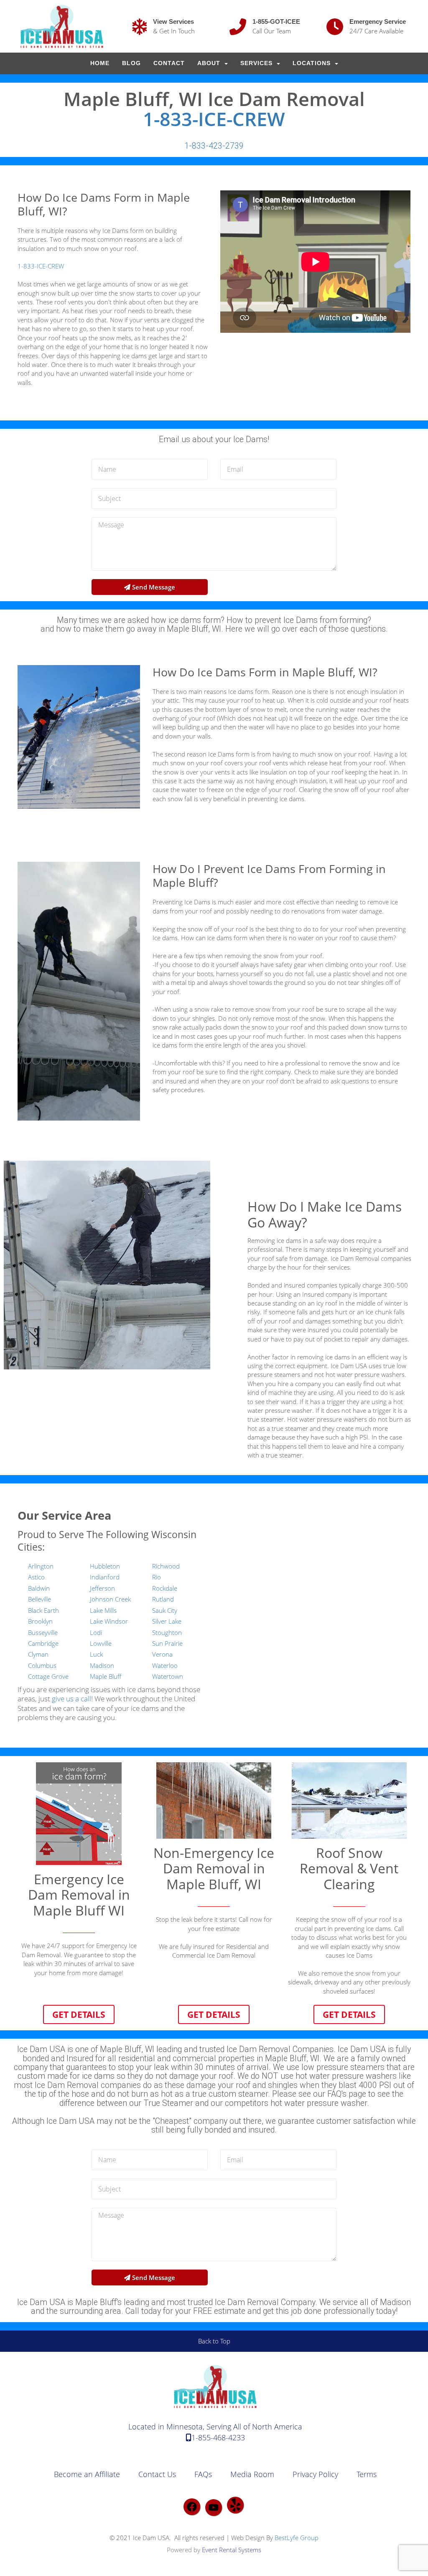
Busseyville (43, 1632)
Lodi (96, 1632)
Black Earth (43, 1610)
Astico (36, 1577)
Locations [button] (313, 63)
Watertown (168, 1676)
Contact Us (157, 2474)
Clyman (38, 1654)
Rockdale (165, 1588)
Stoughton (167, 1632)
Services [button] (257, 63)
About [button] (210, 63)
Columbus (42, 1665)
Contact (169, 63)
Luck (96, 1654)
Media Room (252, 2474)
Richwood (166, 1566)
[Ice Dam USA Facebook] (192, 2507)
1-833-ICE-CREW (214, 119)
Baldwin (39, 1588)
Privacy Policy (315, 2474)
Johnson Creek (110, 1599)
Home (100, 63)
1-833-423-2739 (214, 146)
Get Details (79, 2014)
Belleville (39, 1599)
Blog (131, 63)
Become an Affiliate (87, 2474)
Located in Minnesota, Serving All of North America (215, 2427)
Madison (102, 1665)
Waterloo (165, 1665)
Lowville (101, 1643)
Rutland (163, 1599)
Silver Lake (167, 1621)
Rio (157, 1577)
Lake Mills (103, 1610)
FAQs (203, 2474)
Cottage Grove (48, 1676)
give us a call (71, 1699)
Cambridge (43, 1643)
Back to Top (214, 2341)
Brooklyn (40, 1621)
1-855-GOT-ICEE (276, 22)
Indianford (105, 1577)
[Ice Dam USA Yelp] (235, 2505)
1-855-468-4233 (218, 2437)
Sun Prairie (167, 1643)
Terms (367, 2474)
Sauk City (165, 1610)
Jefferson (102, 1588)
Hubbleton (105, 1566)
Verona (162, 1654)
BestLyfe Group (297, 2538)
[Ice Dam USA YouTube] (214, 2508)
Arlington (41, 1566)
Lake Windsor (109, 1621)
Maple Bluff (106, 1676)
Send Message (153, 587)
